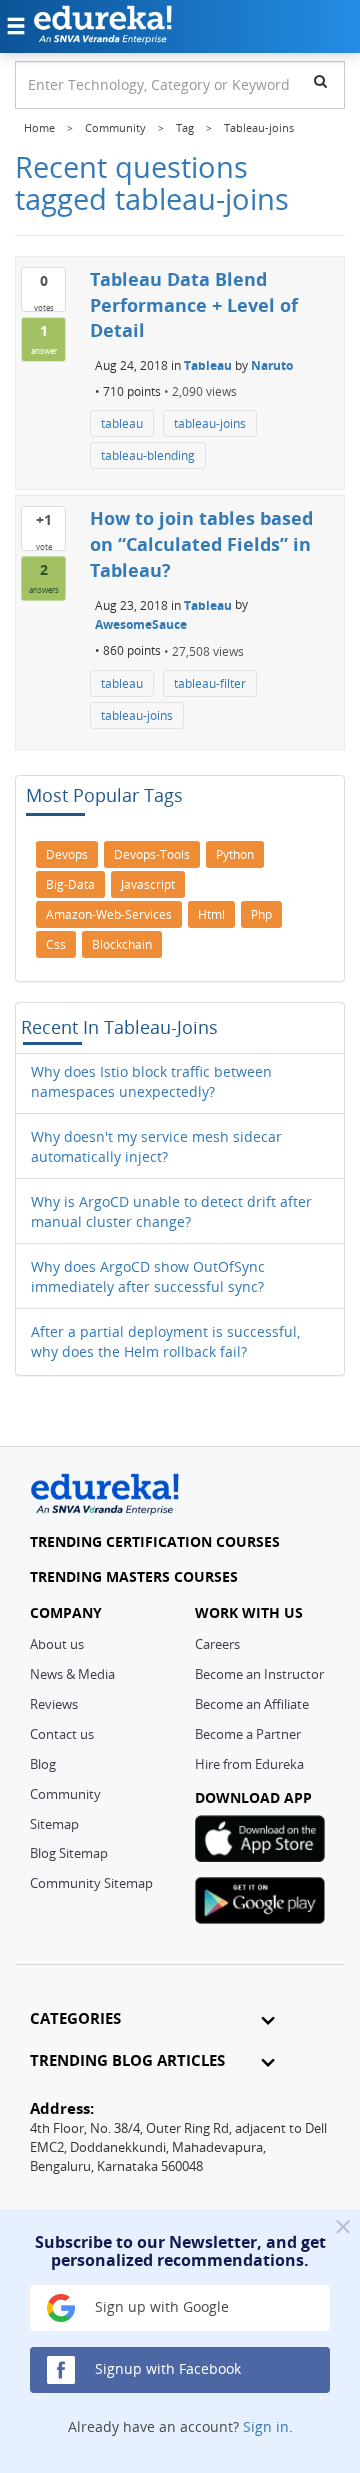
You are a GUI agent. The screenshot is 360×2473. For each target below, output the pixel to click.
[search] (320, 81)
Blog (43, 1764)
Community (65, 1794)
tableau (122, 423)
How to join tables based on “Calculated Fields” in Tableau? (201, 543)
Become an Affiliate (252, 1704)
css (56, 944)
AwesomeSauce (141, 624)
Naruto (272, 365)
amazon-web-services (109, 914)
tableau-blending (148, 455)
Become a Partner (248, 1734)
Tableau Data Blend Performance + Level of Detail (194, 304)
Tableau (208, 365)
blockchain (122, 944)
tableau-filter (210, 683)
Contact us (62, 1734)
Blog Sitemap (69, 1853)
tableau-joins (210, 423)
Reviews (54, 1704)
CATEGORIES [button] (75, 2018)
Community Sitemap (91, 1883)
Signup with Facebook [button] (166, 2368)
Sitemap (54, 1824)
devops (67, 854)
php (261, 914)
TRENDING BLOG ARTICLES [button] (127, 2060)
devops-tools (152, 854)
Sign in (266, 2426)
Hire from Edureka (249, 1764)
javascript (148, 884)
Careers (217, 1644)
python (235, 854)
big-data (70, 884)
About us (57, 1644)
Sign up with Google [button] (160, 2306)
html (211, 914)
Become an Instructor (259, 1674)
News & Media (72, 1674)
